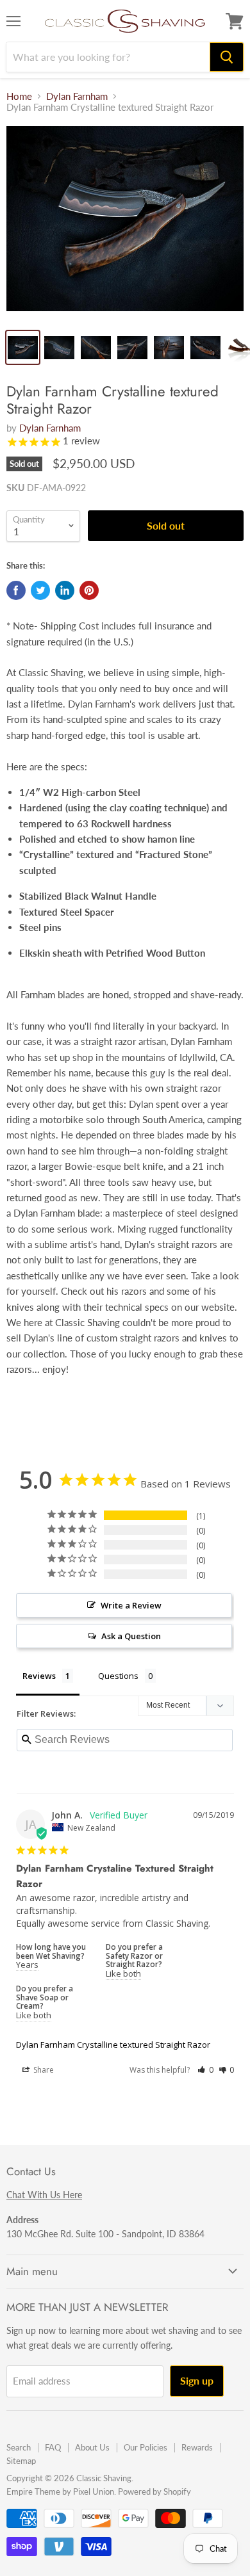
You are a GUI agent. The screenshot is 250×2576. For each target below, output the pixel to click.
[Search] (227, 57)
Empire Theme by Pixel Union (60, 2491)
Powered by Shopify (154, 2491)
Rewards (197, 2447)
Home (19, 96)
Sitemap (21, 2461)
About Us (92, 2447)
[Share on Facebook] (16, 590)
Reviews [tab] (39, 1676)
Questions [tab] (118, 1676)
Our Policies (146, 2447)
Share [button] (43, 2070)
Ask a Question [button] (131, 1636)
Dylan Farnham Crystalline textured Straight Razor (113, 2045)
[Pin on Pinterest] (89, 590)
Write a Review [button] (131, 1605)
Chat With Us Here (44, 2195)
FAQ (53, 2447)
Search (19, 2447)
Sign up (197, 2380)
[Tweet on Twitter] (40, 590)
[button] (205, 2070)
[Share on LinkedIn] (65, 590)
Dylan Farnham (77, 96)
